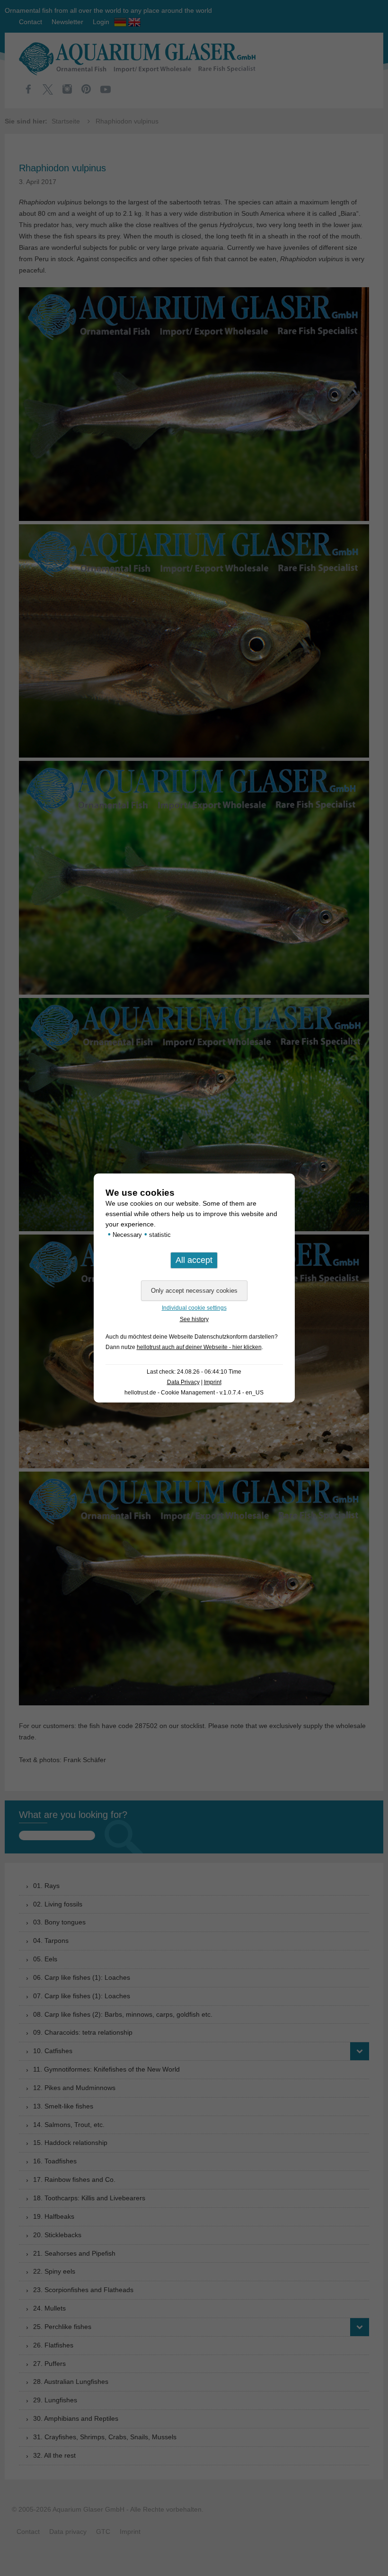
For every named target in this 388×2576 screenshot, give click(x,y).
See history (194, 1319)
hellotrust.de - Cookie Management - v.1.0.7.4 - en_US (194, 1393)
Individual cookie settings (194, 1308)
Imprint (213, 1382)
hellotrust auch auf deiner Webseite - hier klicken (199, 1347)
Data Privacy (183, 1382)
